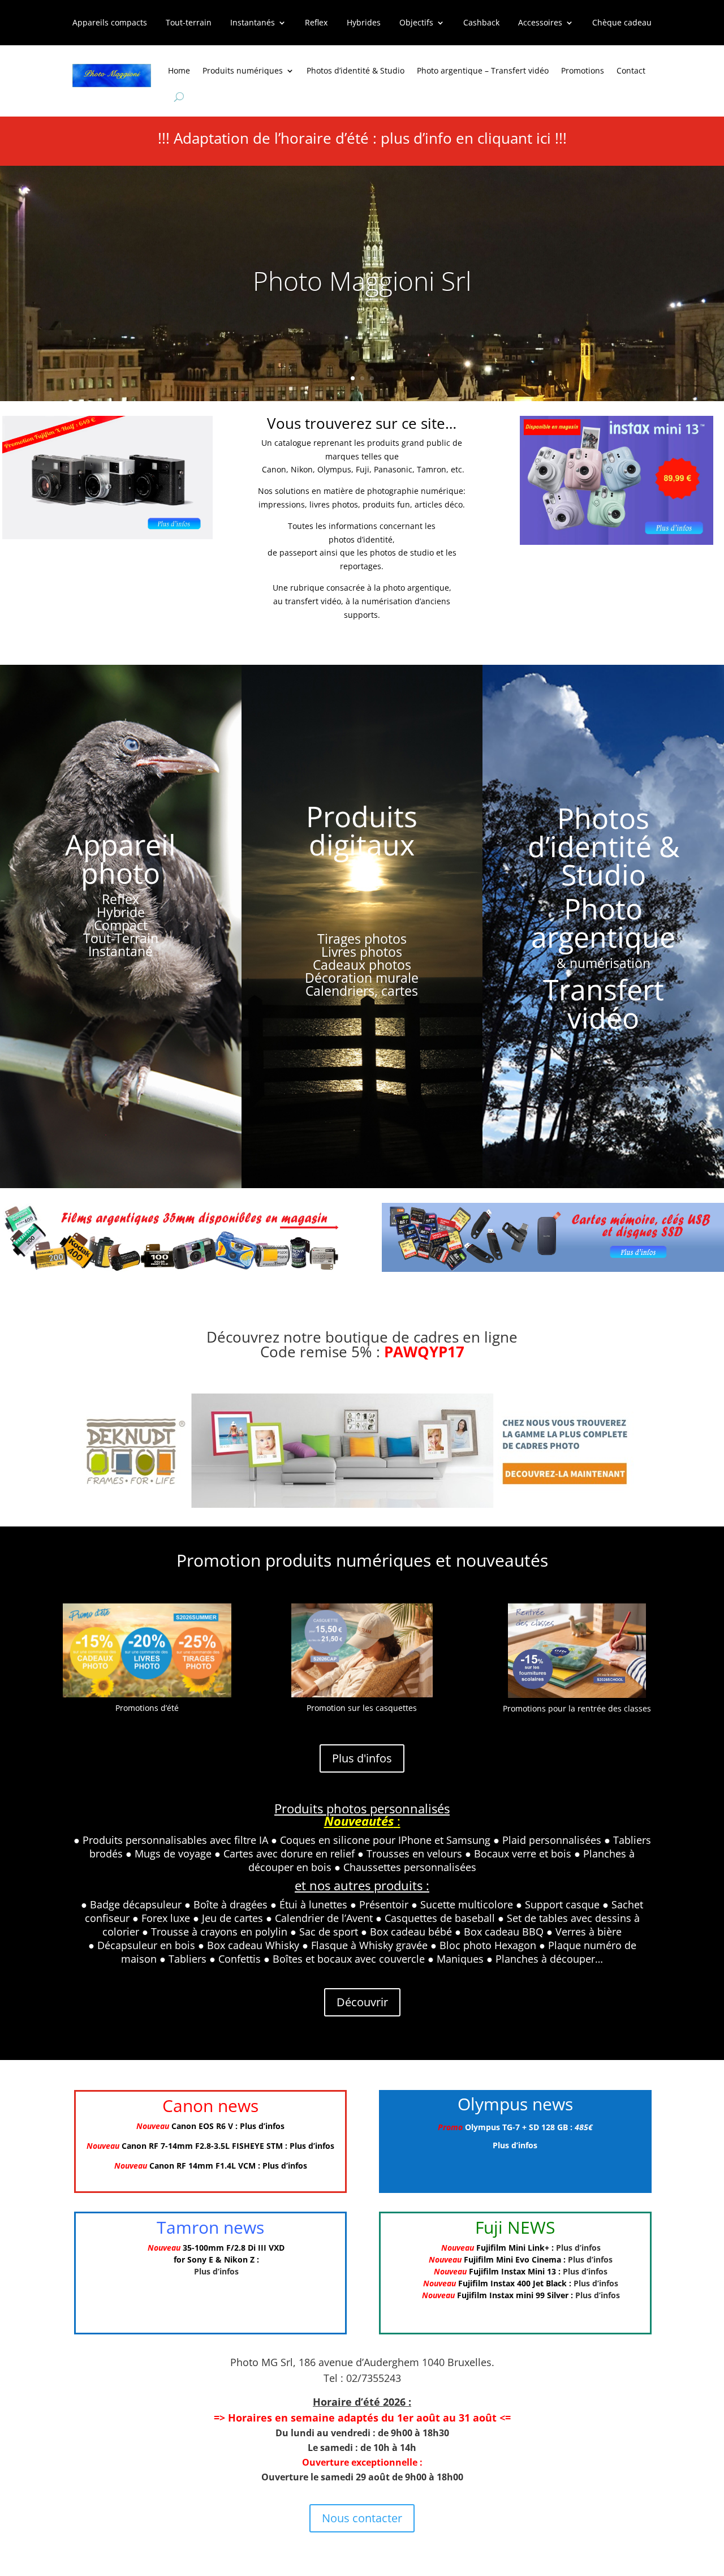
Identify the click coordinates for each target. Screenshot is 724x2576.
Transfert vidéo (604, 1004)
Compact (121, 925)
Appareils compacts (110, 23)
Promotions (583, 70)
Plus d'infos (362, 1758)
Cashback (481, 23)
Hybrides (364, 23)
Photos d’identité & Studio (355, 70)
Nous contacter (362, 2518)
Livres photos (362, 952)
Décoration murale (362, 978)
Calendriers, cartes (362, 991)
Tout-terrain (189, 23)
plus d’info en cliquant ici (466, 138)
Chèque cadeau (622, 23)
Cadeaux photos (362, 965)
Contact (631, 70)
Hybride (121, 912)
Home (179, 70)
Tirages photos (362, 939)
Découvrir (362, 2002)
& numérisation (604, 963)
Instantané (120, 951)
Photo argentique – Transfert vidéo (483, 70)
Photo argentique (603, 923)
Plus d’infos (262, 2126)
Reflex (316, 23)
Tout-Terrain (121, 938)
